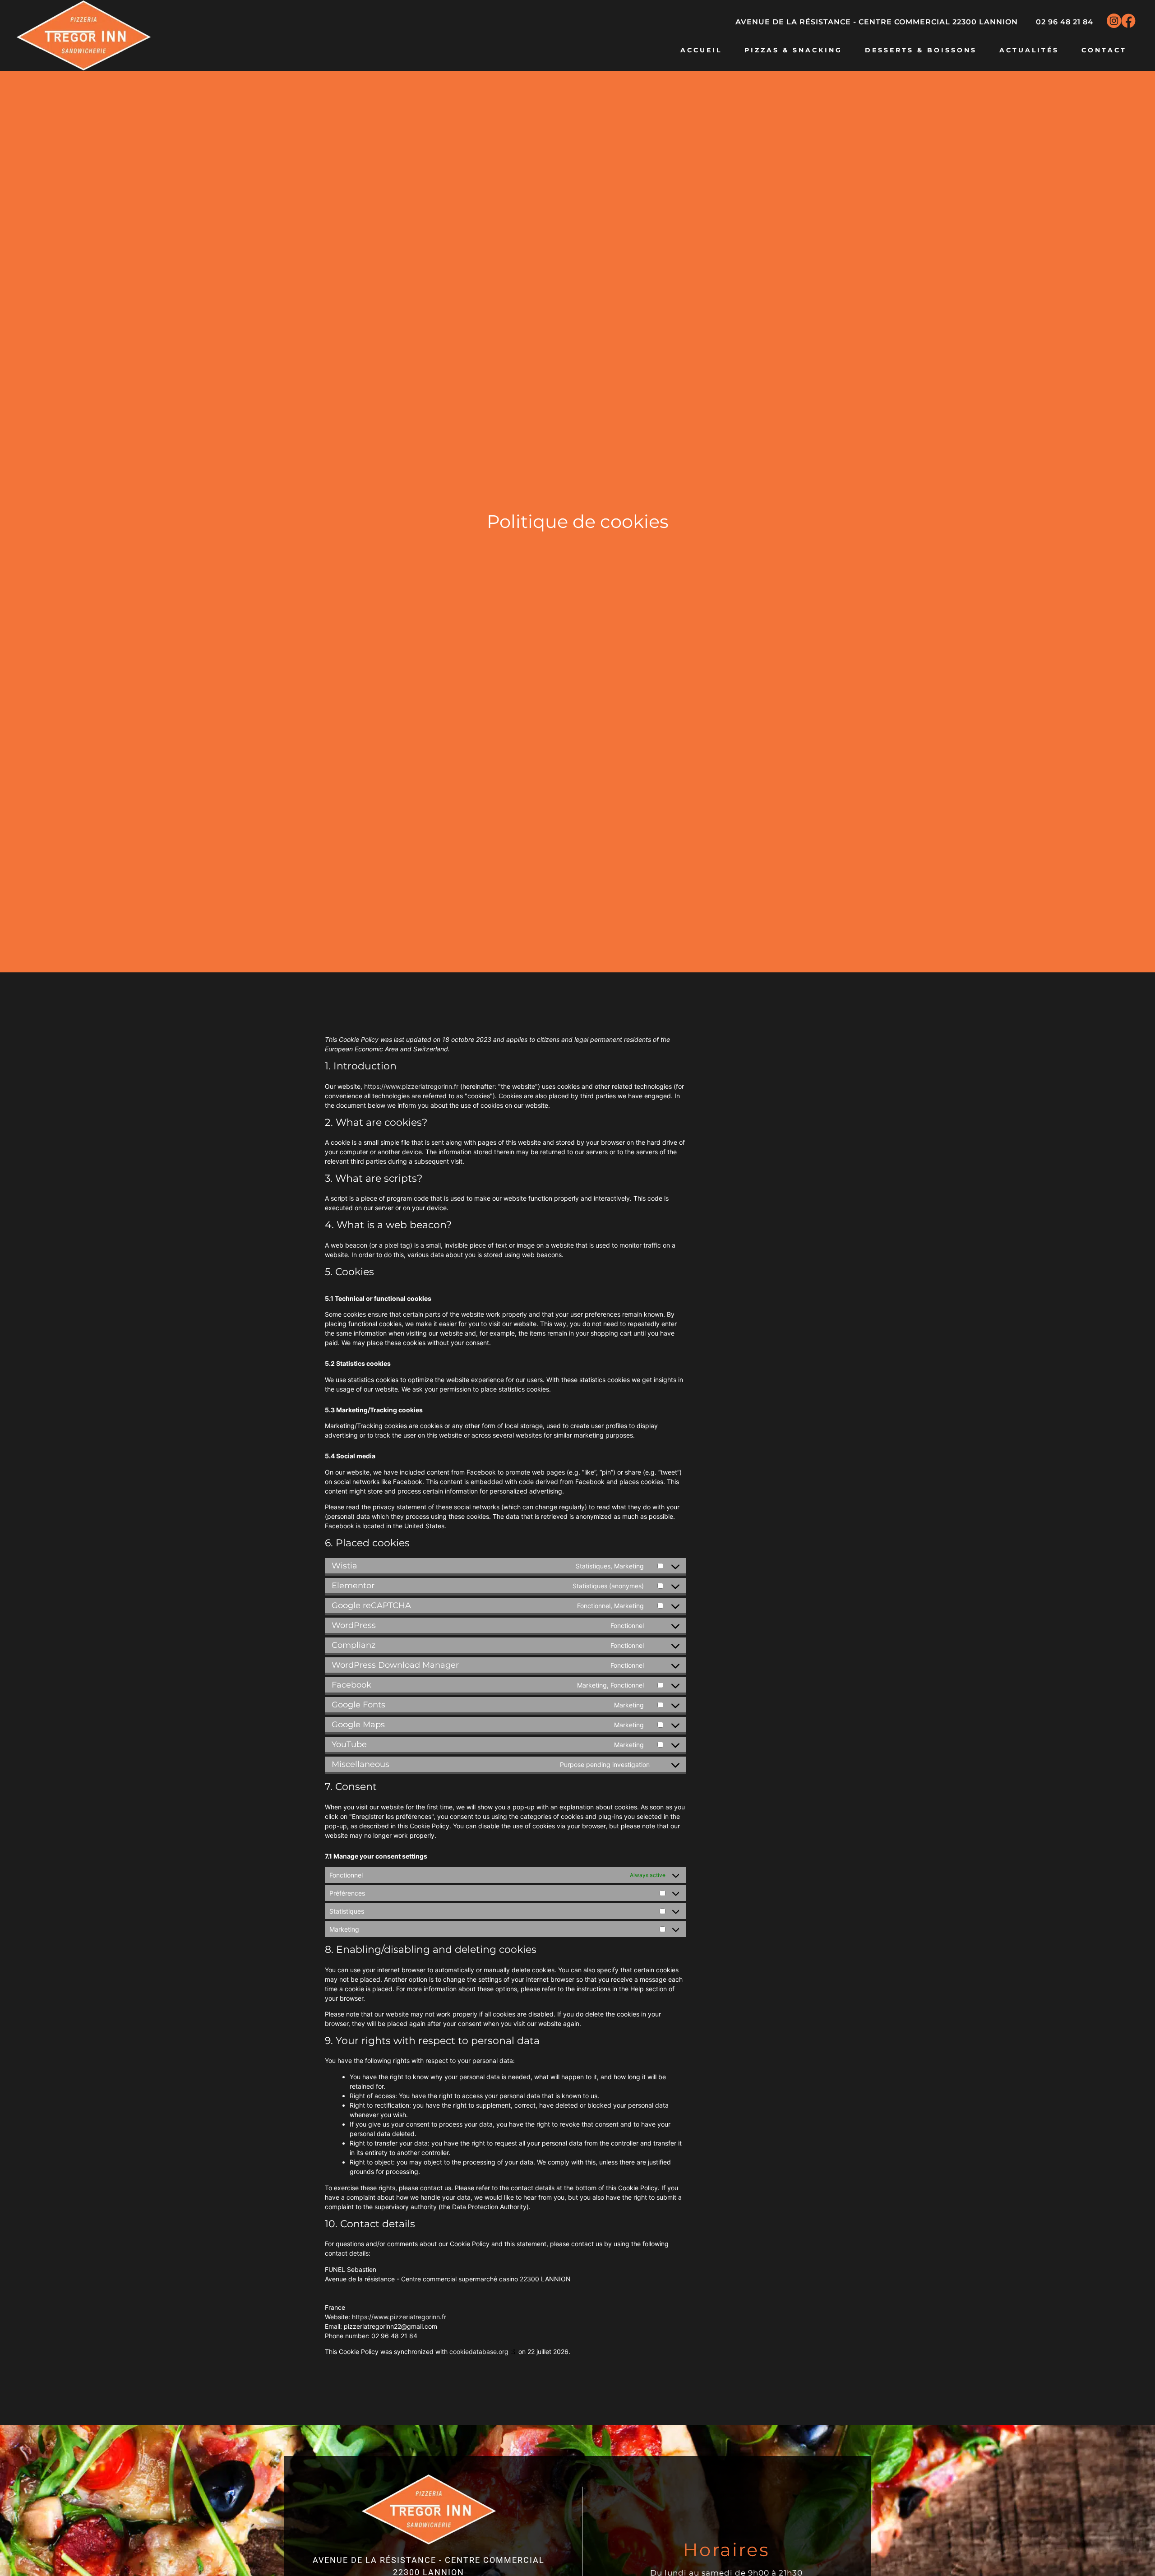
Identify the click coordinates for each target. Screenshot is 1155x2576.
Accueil (701, 50)
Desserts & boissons (921, 50)
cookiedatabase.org (479, 2352)
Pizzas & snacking (793, 50)
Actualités (1029, 50)
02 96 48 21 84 (1065, 22)
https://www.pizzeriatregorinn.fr (411, 1086)
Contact (1104, 50)
